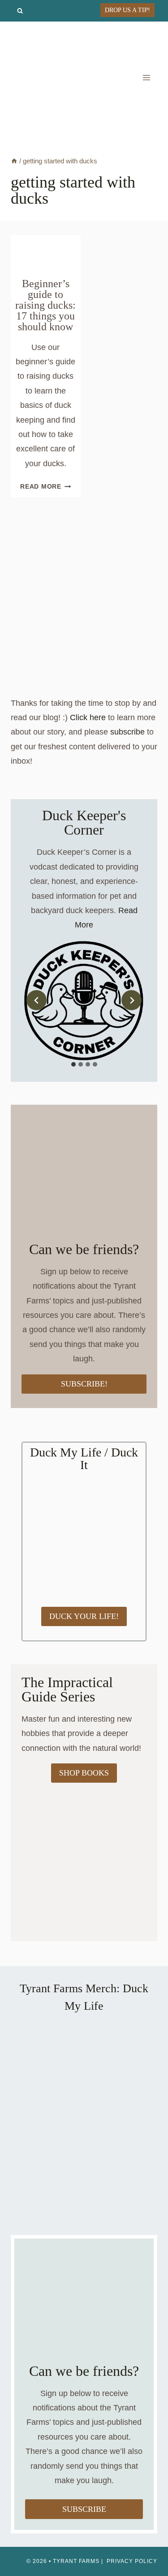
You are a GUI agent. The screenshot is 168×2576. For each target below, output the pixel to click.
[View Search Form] (20, 11)
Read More (45, 486)
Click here (88, 717)
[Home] (14, 161)
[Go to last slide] (37, 1000)
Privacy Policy (132, 2561)
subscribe (127, 732)
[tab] (73, 1064)
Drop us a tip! (127, 10)
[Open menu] (146, 78)
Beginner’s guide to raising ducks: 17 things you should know (45, 305)
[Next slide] (131, 1000)
